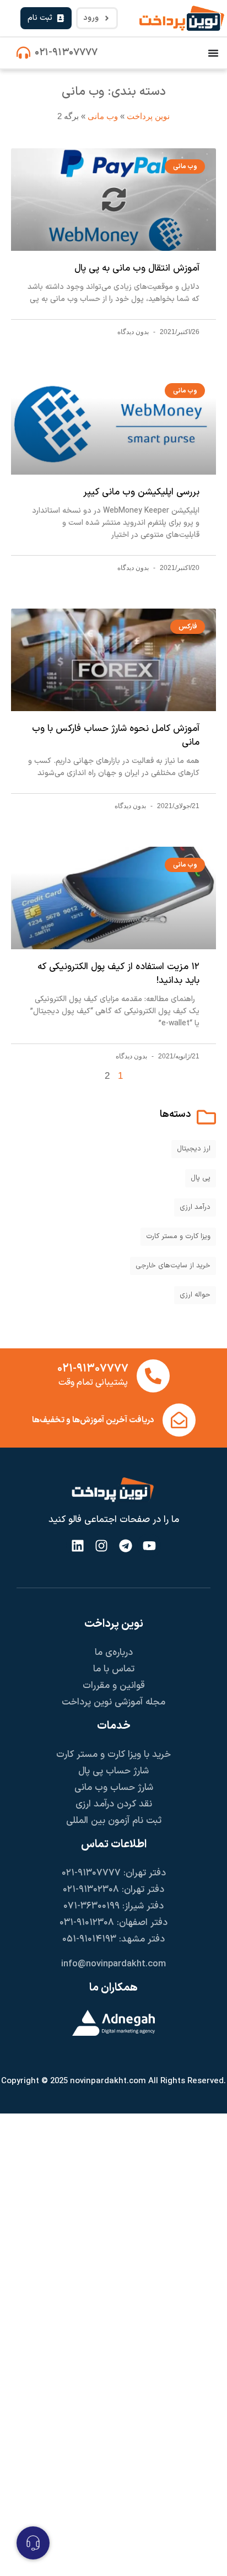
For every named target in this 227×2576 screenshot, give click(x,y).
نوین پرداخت (148, 116)
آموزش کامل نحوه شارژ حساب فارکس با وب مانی (116, 736)
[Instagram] (102, 1545)
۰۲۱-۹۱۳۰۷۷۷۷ (66, 53)
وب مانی (103, 116)
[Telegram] (125, 1545)
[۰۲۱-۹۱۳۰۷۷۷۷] (23, 53)
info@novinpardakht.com (113, 1964)
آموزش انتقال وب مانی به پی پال (137, 268)
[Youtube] (149, 1545)
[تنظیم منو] (213, 53)
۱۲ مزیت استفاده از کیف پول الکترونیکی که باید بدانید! (118, 974)
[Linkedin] (78, 1545)
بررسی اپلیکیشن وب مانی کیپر (141, 492)
